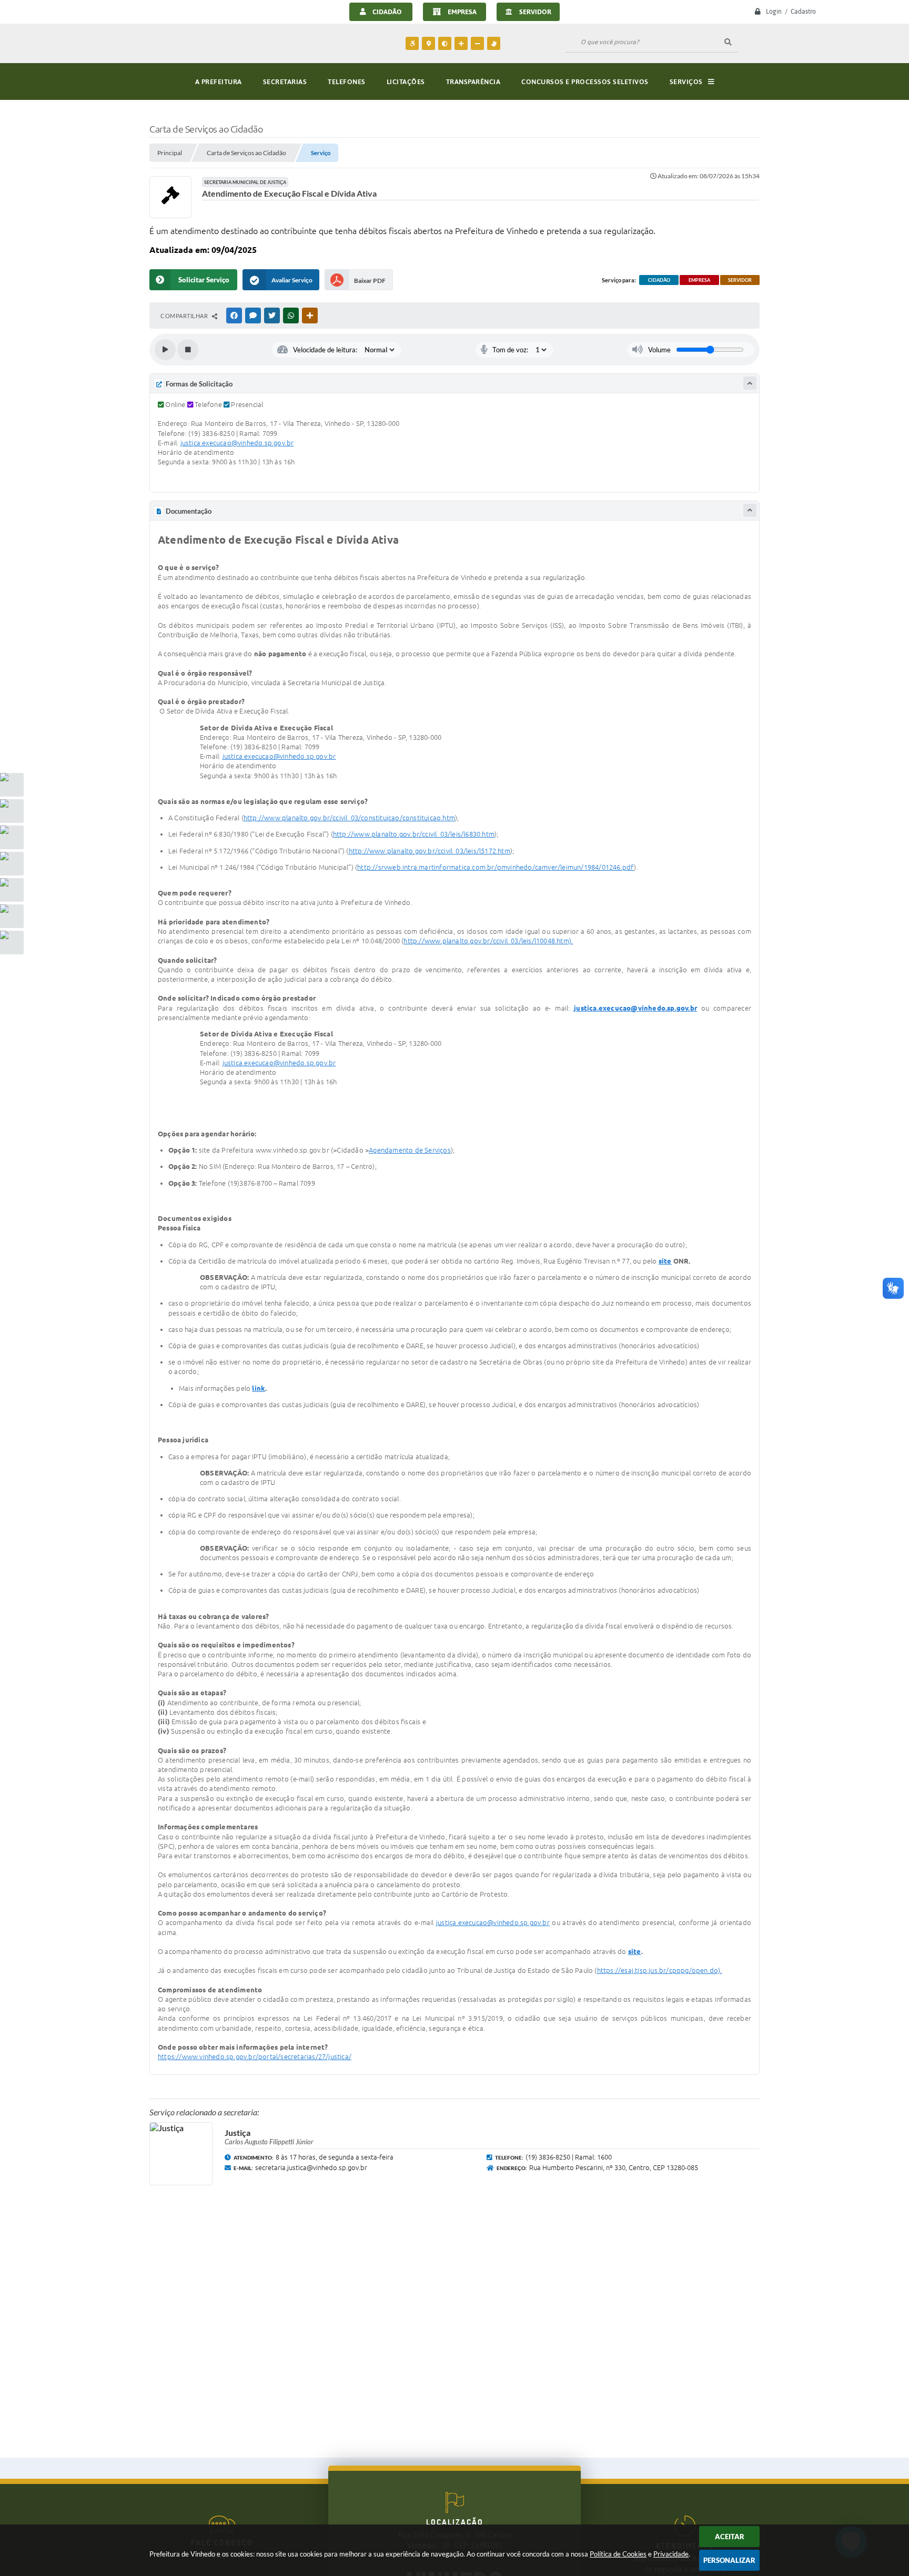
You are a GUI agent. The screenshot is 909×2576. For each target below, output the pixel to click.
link (259, 1388)
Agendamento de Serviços (410, 1150)
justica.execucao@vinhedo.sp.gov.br (635, 1008)
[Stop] (188, 350)
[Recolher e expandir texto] (750, 383)
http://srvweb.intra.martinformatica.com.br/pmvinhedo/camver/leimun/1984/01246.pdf (496, 867)
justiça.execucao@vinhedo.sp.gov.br (493, 1922)
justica (190, 443)
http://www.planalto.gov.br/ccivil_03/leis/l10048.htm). (488, 941)
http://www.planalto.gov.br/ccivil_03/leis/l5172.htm (430, 851)
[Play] (165, 350)
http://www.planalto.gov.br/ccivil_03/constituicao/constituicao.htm (349, 818)
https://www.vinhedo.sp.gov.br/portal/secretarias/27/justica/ (255, 2056)
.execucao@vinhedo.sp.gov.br (247, 443)
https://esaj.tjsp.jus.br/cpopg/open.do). (660, 1970)
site (665, 1261)
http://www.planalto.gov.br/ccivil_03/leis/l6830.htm (414, 834)
